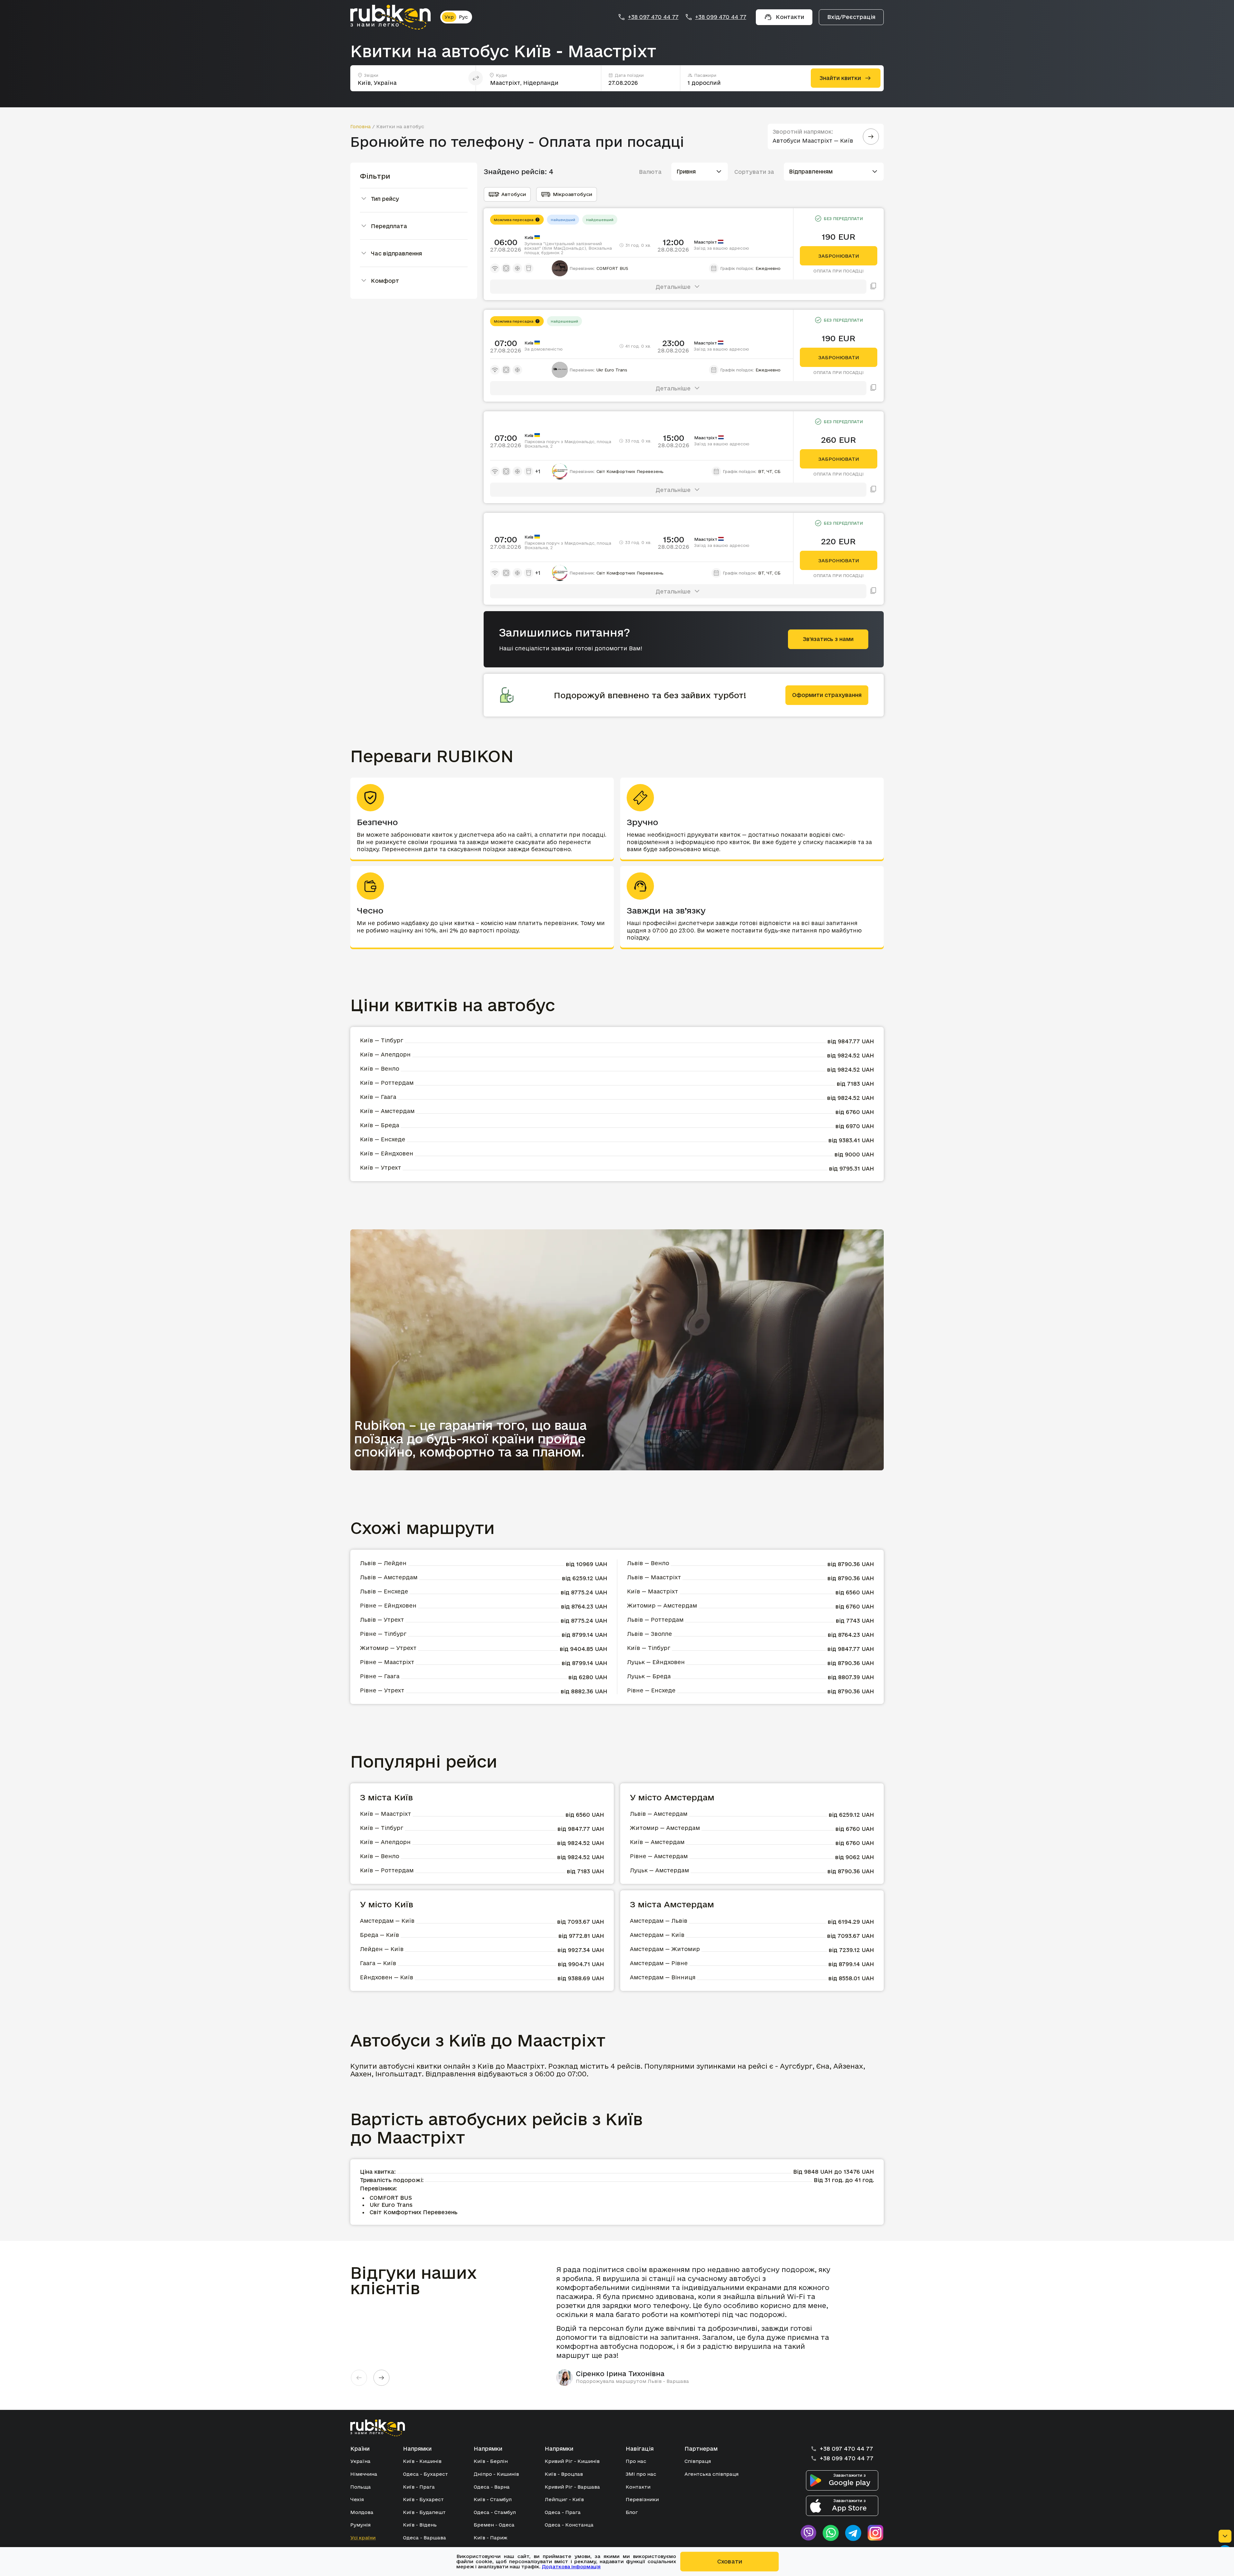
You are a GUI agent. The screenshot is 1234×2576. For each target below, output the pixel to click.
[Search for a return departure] (871, 137)
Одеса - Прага (563, 2512)
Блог (632, 2512)
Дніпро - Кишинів (496, 2474)
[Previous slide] (359, 2378)
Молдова (362, 2512)
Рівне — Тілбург (383, 1634)
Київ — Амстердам (387, 1111)
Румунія (360, 2525)
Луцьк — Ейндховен (656, 1662)
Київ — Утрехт (380, 1168)
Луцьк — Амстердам (659, 1870)
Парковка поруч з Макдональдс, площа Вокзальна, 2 (568, 444)
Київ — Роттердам (387, 1083)
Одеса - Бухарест (425, 2474)
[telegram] (853, 2533)
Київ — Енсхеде (383, 1139)
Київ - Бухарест (423, 2499)
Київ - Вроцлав (564, 2474)
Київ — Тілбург (382, 1040)
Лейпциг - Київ (564, 2499)
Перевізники (642, 2499)
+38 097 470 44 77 (653, 17)
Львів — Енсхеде (384, 1591)
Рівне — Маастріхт (387, 1662)
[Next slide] (381, 2378)
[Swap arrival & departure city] (476, 78)
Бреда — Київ (380, 1935)
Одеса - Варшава (425, 2538)
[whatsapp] (831, 2533)
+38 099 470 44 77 (721, 17)
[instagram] (876, 2533)
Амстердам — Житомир (665, 1949)
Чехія (357, 2499)
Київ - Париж (491, 2538)
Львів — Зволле (649, 1634)
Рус (463, 17)
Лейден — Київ (382, 1949)
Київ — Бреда (380, 1125)
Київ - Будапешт (424, 2512)
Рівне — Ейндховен (388, 1605)
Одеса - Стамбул (495, 2512)
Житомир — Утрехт (388, 1648)
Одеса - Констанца (569, 2525)
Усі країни (363, 2538)
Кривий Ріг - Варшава (572, 2487)
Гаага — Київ (378, 1963)
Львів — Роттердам (655, 1620)
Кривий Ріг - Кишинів (572, 2461)
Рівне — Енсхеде (651, 1690)
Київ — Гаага (378, 1097)
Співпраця (698, 2461)
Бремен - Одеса (494, 2525)
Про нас (636, 2461)
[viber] (808, 2533)
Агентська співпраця (711, 2474)
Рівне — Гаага (380, 1676)
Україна (360, 2461)
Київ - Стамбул (493, 2499)
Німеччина (364, 2474)
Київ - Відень (420, 2525)
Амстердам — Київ (387, 1921)
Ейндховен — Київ (387, 1977)
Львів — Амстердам (389, 1577)
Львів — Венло (648, 1563)
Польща (361, 2487)
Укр (449, 17)
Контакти (638, 2487)
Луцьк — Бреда (649, 1676)
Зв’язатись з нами (828, 639)
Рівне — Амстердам (659, 1856)
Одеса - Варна (492, 2487)
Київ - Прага (419, 2487)
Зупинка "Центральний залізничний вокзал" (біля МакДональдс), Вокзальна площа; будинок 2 (568, 248)
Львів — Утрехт (382, 1620)
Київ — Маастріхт (653, 1591)
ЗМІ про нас (641, 2474)
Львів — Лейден (383, 1563)
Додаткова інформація (571, 2567)
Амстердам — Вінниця (663, 1977)
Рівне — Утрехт (382, 1690)
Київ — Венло (380, 1069)
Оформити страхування (827, 695)
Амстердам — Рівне (659, 1963)
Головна (361, 126)
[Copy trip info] (873, 287)
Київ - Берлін (491, 2461)
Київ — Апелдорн (385, 1054)
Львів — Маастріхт (654, 1577)
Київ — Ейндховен (387, 1153)
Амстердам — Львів (659, 1921)
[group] (698, 2325)
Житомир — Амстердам (662, 1605)
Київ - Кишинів (422, 2461)
